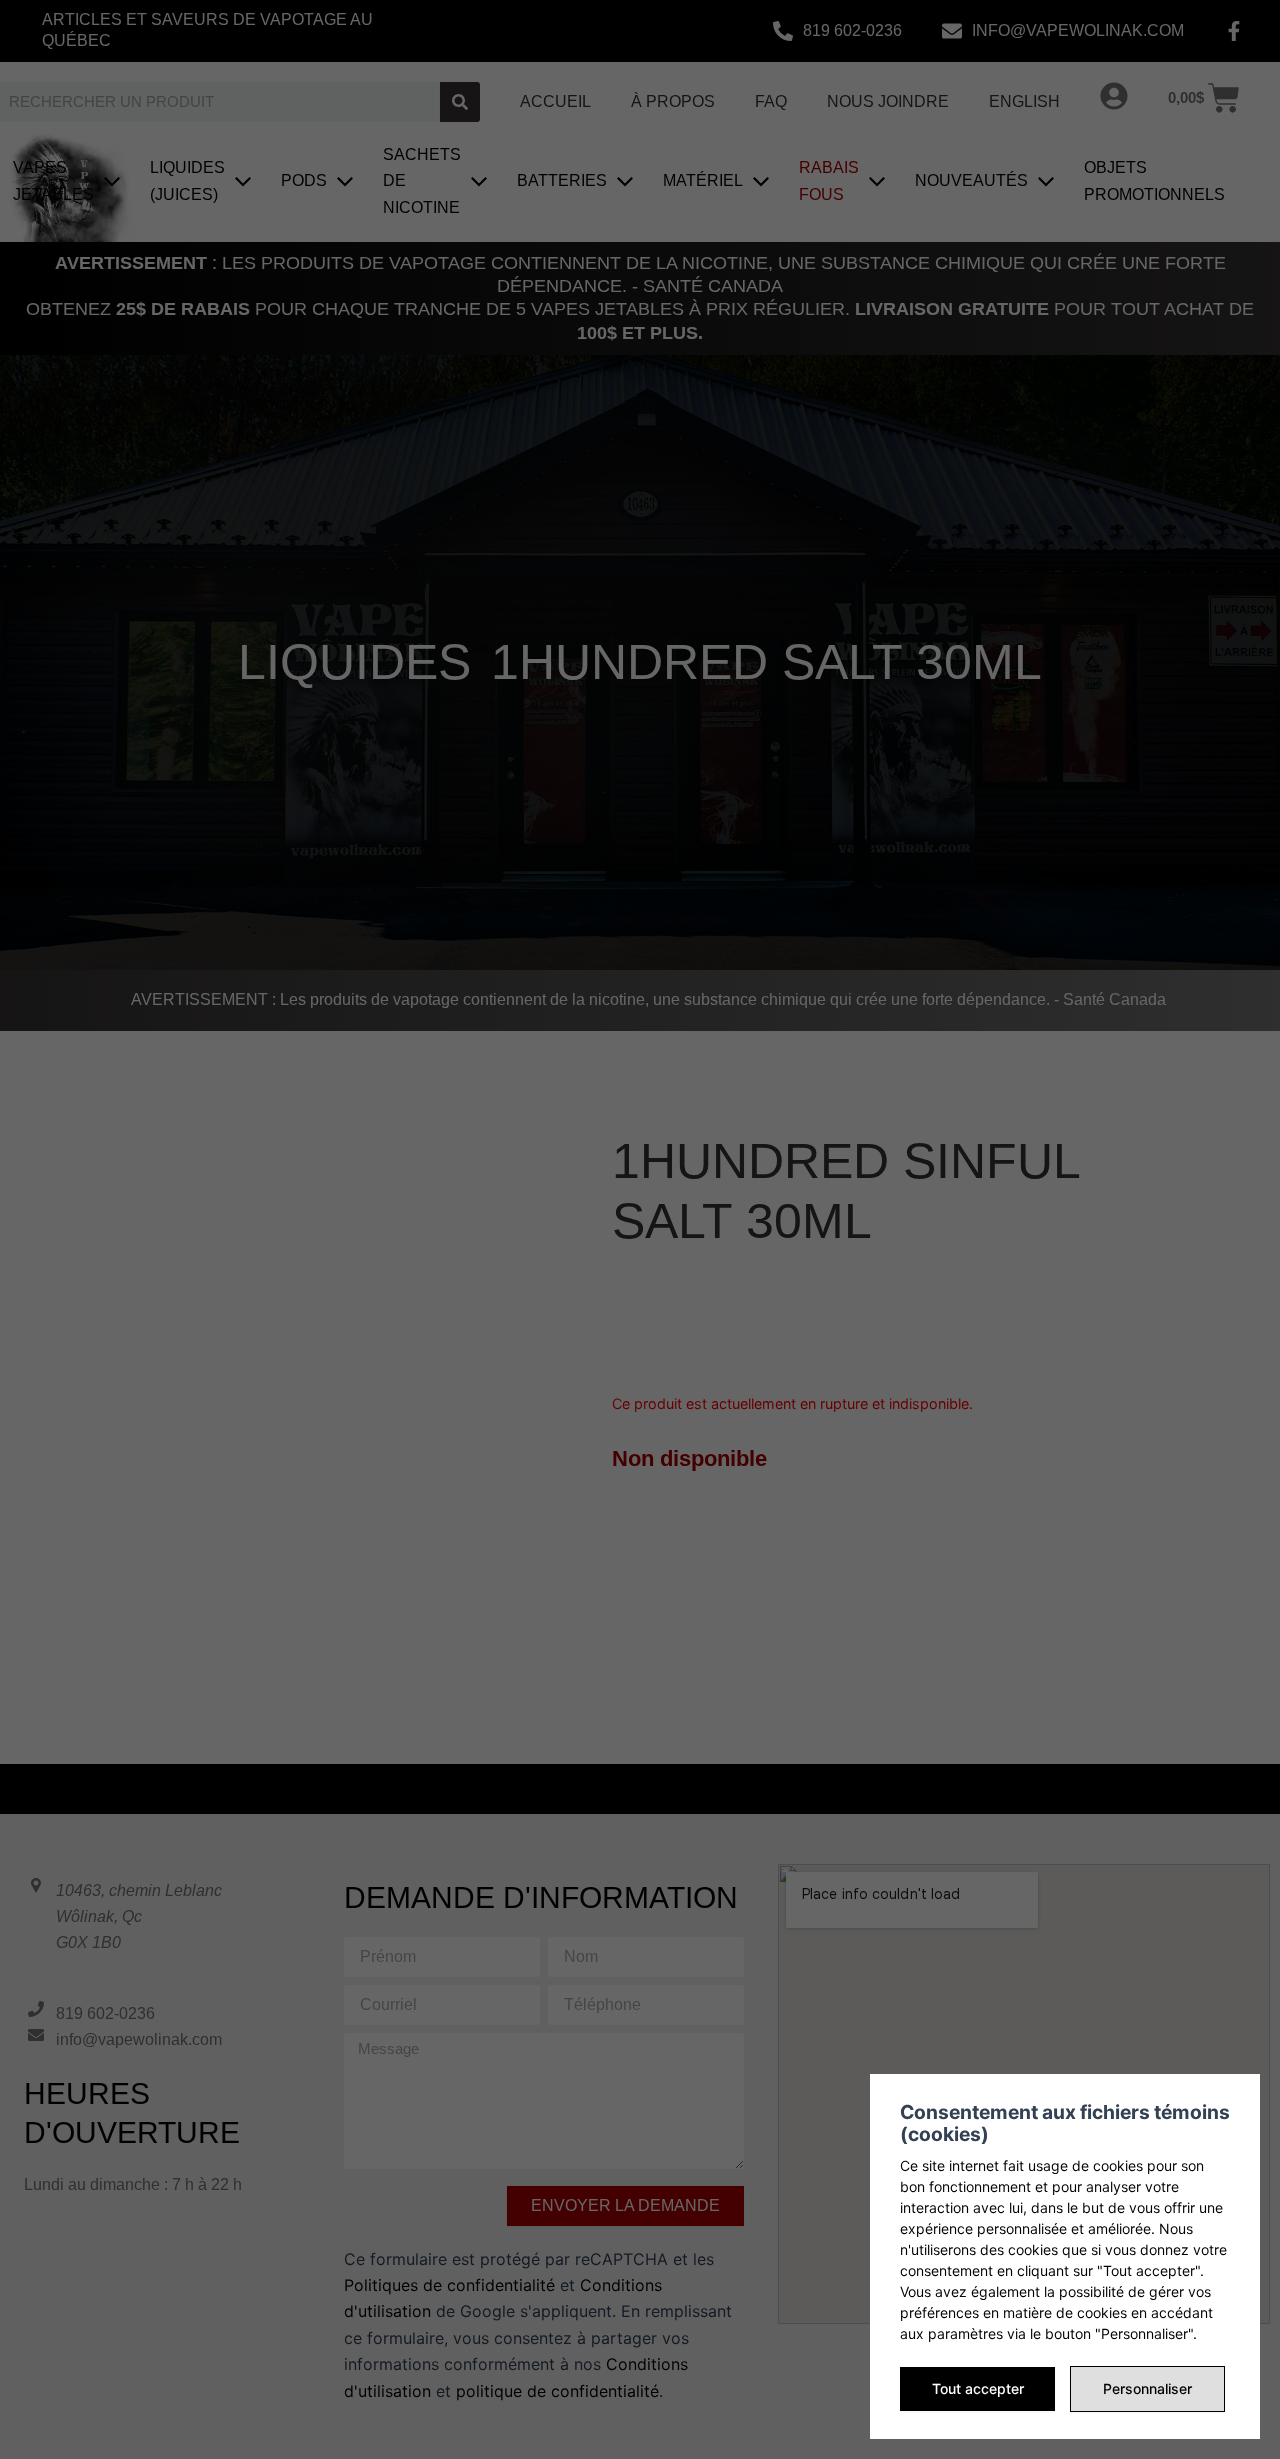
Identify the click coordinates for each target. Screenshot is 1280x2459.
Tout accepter (978, 2388)
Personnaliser (1147, 2388)
